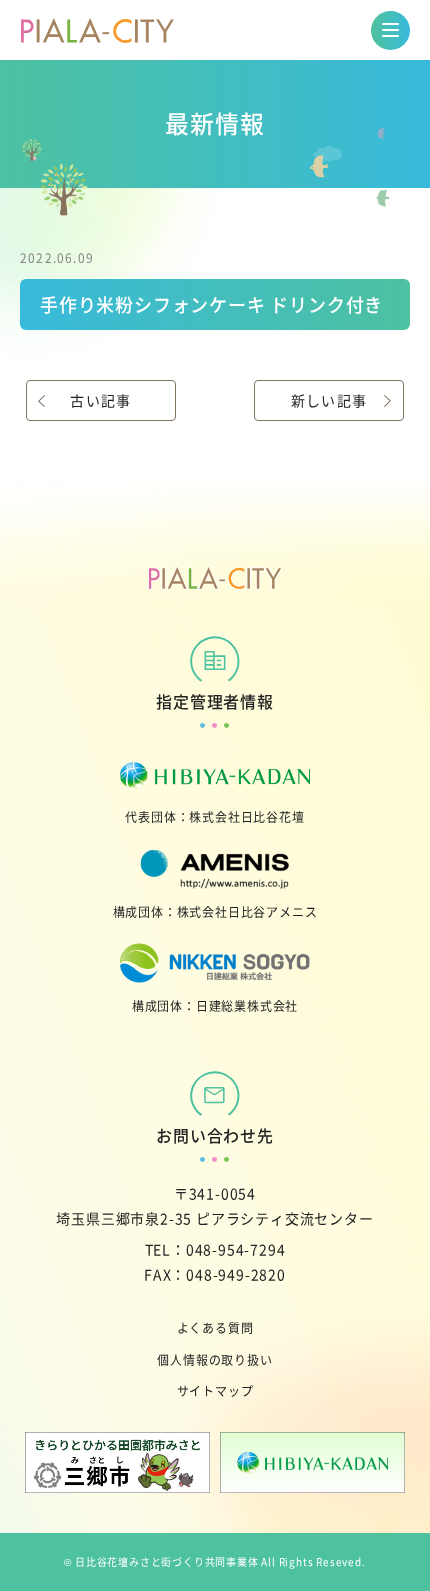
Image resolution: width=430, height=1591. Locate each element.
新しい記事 (329, 400)
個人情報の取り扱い (214, 1359)
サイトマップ (215, 1390)
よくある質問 (215, 1327)
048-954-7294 (236, 1249)
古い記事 (101, 400)
